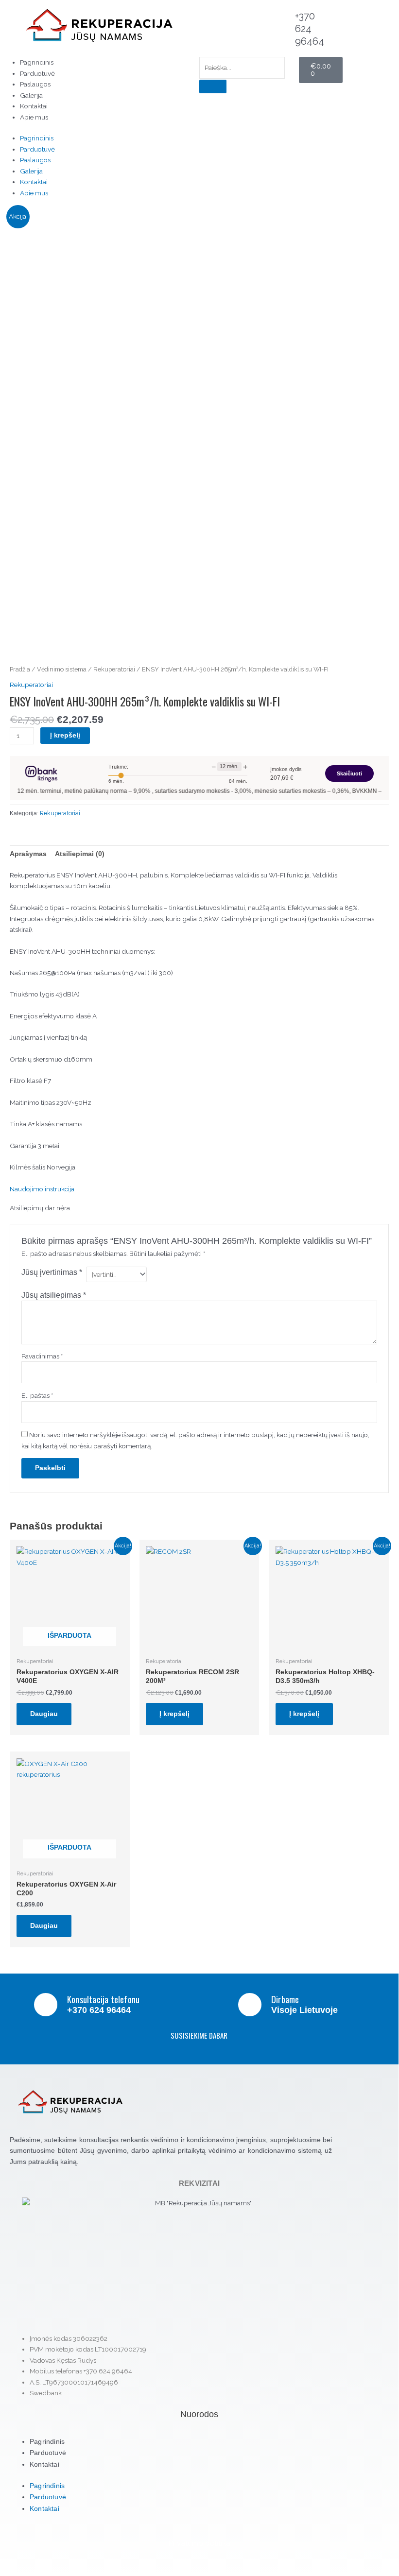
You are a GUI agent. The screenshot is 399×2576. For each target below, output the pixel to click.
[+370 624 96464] (283, 22)
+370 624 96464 (310, 29)
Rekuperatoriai (114, 669)
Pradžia (20, 669)
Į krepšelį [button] (174, 1714)
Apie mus (34, 117)
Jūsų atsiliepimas (54, 1295)
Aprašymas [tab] (28, 854)
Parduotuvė (37, 73)
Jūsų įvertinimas (52, 1272)
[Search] (213, 86)
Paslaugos (35, 84)
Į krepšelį (65, 735)
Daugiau (44, 1714)
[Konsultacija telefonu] (46, 2005)
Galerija (31, 95)
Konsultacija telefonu (103, 1999)
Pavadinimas (42, 1356)
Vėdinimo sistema (62, 669)
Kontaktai (34, 106)
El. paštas (37, 1395)
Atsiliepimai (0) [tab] (80, 854)
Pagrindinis (37, 62)
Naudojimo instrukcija (42, 1189)
